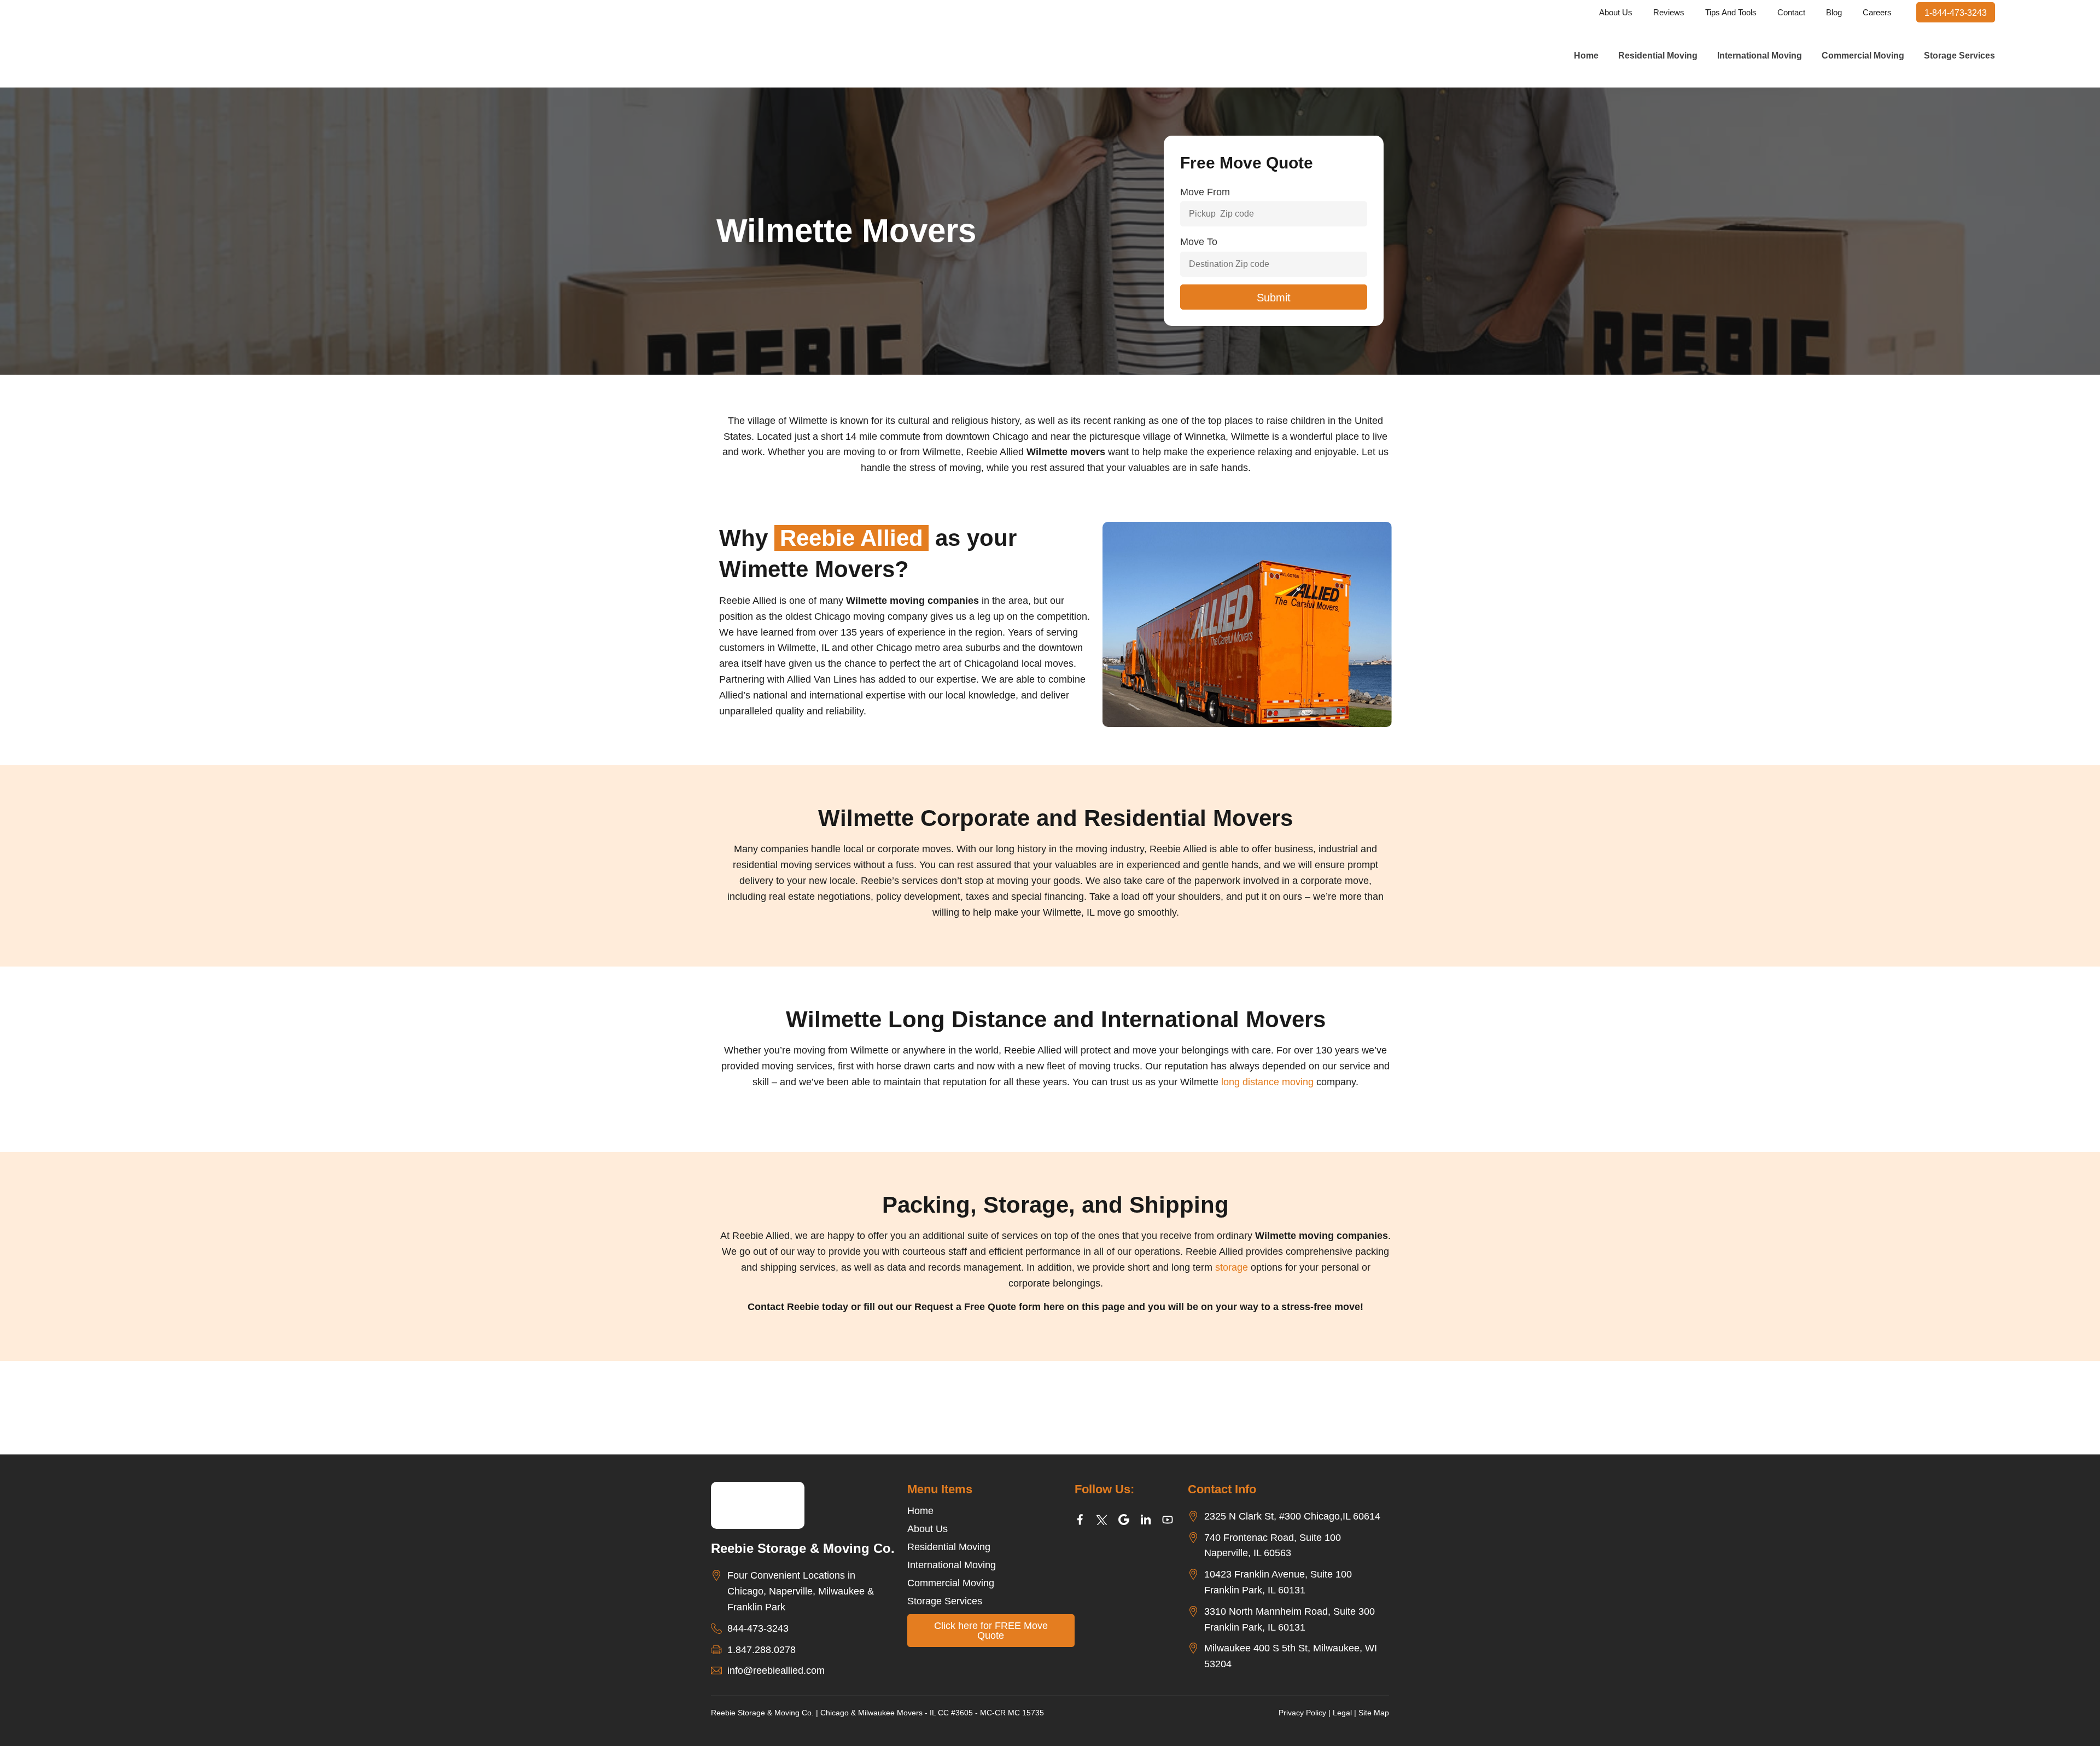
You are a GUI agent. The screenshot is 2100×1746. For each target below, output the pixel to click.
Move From (1205, 192)
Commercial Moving (1863, 56)
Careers (1877, 12)
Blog (1834, 12)
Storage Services (1959, 56)
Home (1586, 56)
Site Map (1374, 1713)
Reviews (1669, 12)
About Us (1616, 12)
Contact (1791, 12)
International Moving (1760, 56)
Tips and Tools (1731, 12)
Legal (1342, 1713)
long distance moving (1269, 1082)
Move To (1199, 242)
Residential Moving (1658, 56)
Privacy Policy (1302, 1713)
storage (1232, 1267)
